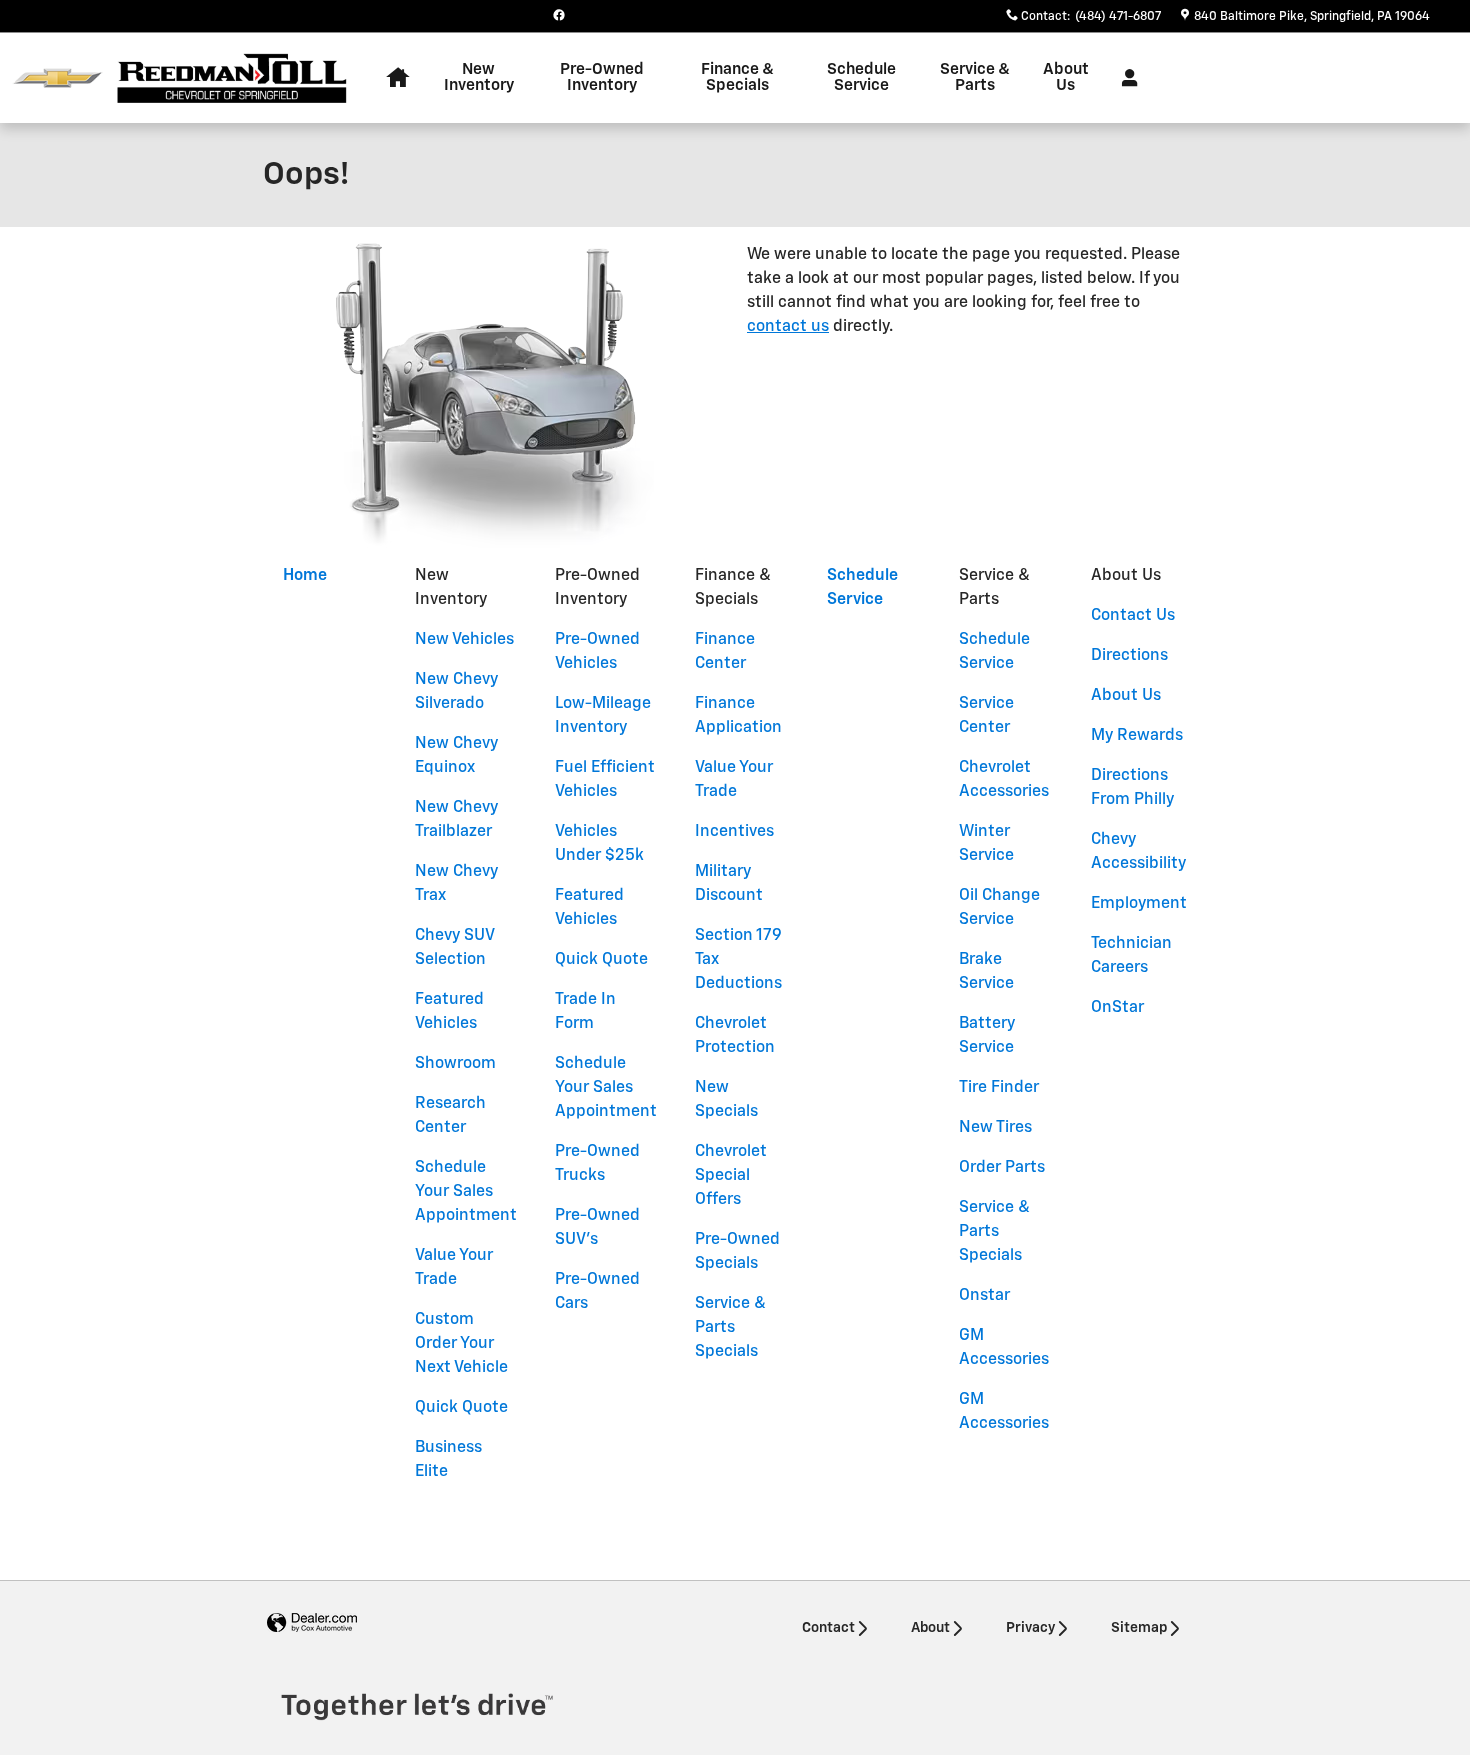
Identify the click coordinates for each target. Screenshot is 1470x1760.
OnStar (1117, 1008)
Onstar (984, 1296)
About (930, 1628)
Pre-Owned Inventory (602, 77)
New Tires (995, 1128)
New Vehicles (464, 640)
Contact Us (1133, 616)
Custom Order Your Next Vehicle (461, 1344)
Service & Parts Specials (730, 1328)
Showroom (455, 1064)
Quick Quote (461, 1408)
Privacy (1030, 1628)
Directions (1129, 656)
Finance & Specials (737, 77)
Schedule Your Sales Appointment (466, 1192)
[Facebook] (559, 15)
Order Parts (1002, 1168)
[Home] (57, 78)
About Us (1066, 77)
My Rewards (1137, 736)
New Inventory (479, 77)
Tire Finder (999, 1088)
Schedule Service (861, 77)
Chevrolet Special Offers (731, 1176)
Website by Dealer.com (312, 1623)
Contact (828, 1628)
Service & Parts (975, 77)
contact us (788, 327)
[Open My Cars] (1124, 78)
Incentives (734, 832)
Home (305, 576)
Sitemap (1139, 1628)
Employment (1139, 904)
